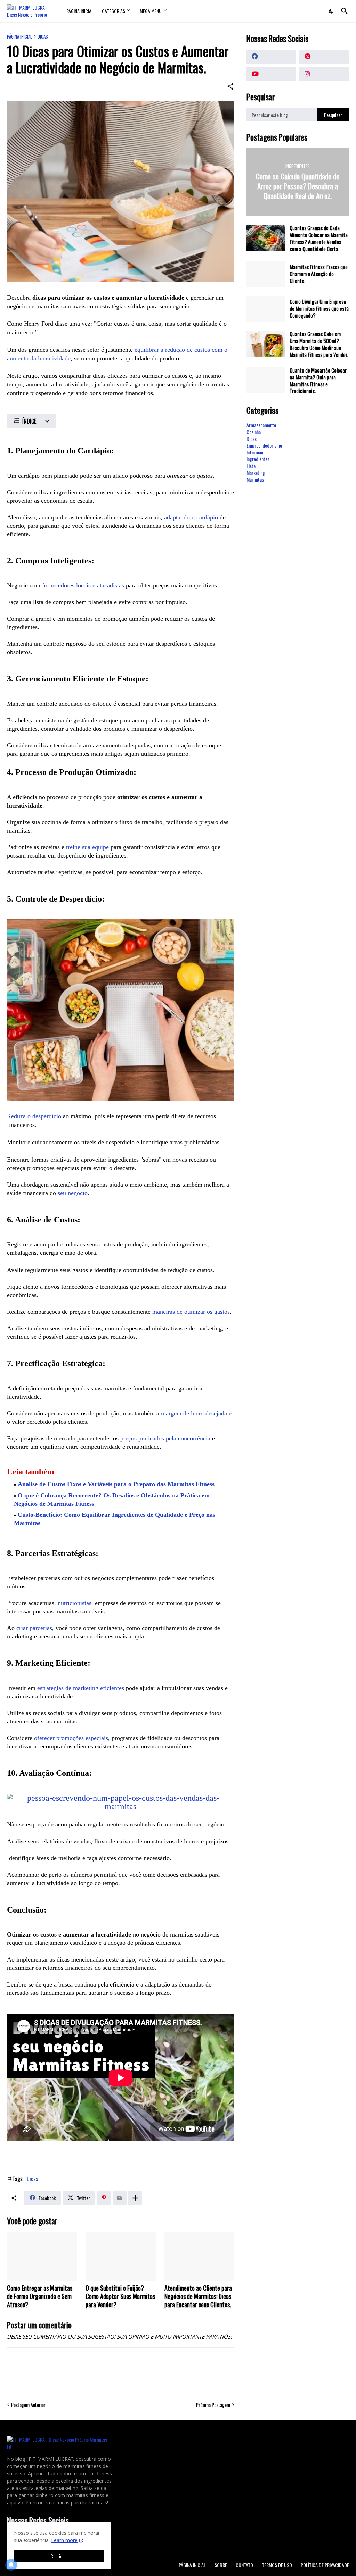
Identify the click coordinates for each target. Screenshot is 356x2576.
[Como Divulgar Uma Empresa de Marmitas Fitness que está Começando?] (266, 309)
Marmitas (255, 479)
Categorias (114, 11)
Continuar (59, 2556)
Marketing (256, 473)
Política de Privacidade (325, 2565)
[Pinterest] (104, 2198)
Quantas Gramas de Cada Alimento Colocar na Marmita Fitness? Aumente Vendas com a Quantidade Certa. (319, 239)
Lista (251, 466)
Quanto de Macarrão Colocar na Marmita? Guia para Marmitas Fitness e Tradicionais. (318, 381)
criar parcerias (34, 1628)
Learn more (64, 2540)
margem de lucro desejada (194, 1413)
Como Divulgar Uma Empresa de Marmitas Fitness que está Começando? (319, 309)
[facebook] (271, 57)
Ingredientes (258, 459)
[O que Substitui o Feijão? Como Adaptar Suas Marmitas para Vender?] (120, 2256)
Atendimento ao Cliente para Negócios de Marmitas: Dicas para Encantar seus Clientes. (198, 2297)
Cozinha (254, 432)
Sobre (221, 2565)
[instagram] (324, 74)
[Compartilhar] (230, 86)
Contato (244, 2565)
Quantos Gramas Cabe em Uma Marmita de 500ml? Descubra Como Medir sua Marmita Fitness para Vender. (319, 344)
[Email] (120, 2198)
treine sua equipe (87, 847)
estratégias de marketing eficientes (81, 1688)
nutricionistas (75, 1603)
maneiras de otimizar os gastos (191, 1312)
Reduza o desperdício (34, 1116)
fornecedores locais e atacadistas (83, 585)
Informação (257, 452)
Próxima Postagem (213, 2405)
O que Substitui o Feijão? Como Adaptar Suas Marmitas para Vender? (120, 2297)
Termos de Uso (277, 2565)
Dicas (43, 37)
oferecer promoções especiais (71, 1738)
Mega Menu (151, 11)
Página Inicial (80, 11)
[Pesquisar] (343, 11)
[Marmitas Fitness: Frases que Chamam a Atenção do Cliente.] (266, 274)
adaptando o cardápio (191, 517)
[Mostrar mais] (135, 2198)
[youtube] (271, 74)
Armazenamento (261, 425)
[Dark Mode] (331, 11)
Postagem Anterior (28, 2405)
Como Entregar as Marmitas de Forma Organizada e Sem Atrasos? (40, 2297)
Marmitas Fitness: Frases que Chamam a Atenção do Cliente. (319, 274)
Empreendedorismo (264, 445)
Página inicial (19, 37)
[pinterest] (324, 57)
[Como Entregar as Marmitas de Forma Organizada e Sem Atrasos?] (42, 2256)
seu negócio (73, 1193)
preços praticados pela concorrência (165, 1438)
